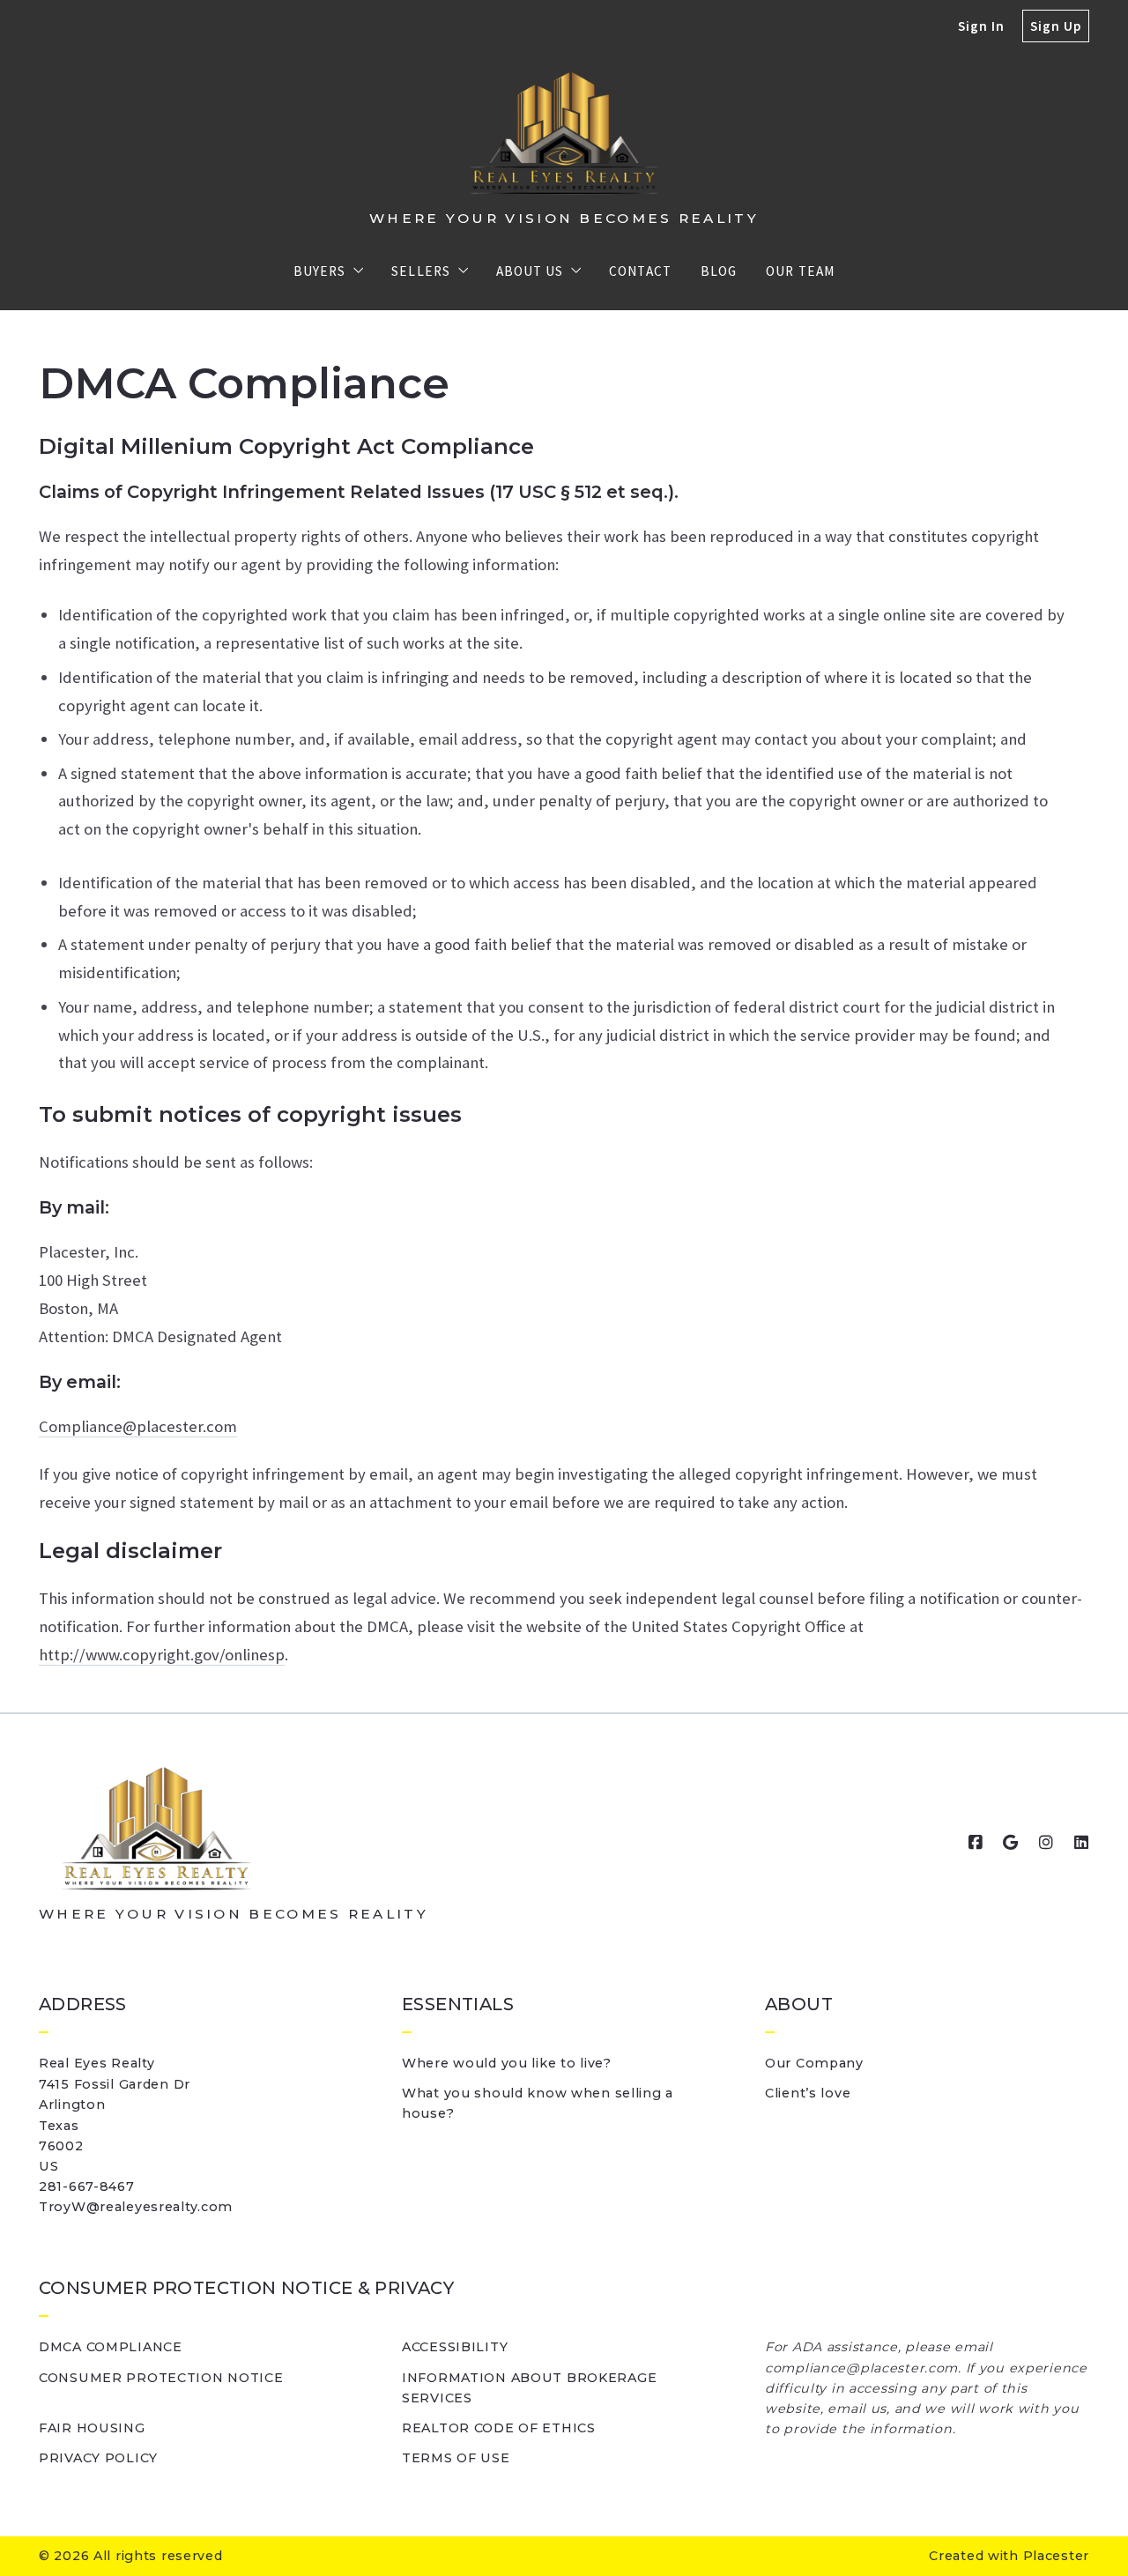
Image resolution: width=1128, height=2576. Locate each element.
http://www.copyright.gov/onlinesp (162, 1655)
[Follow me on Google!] (1011, 1843)
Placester (1056, 2556)
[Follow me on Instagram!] (1046, 1843)
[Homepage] (564, 133)
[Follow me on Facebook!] (976, 1843)
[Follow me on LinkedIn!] (1081, 1843)
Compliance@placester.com (138, 1426)
